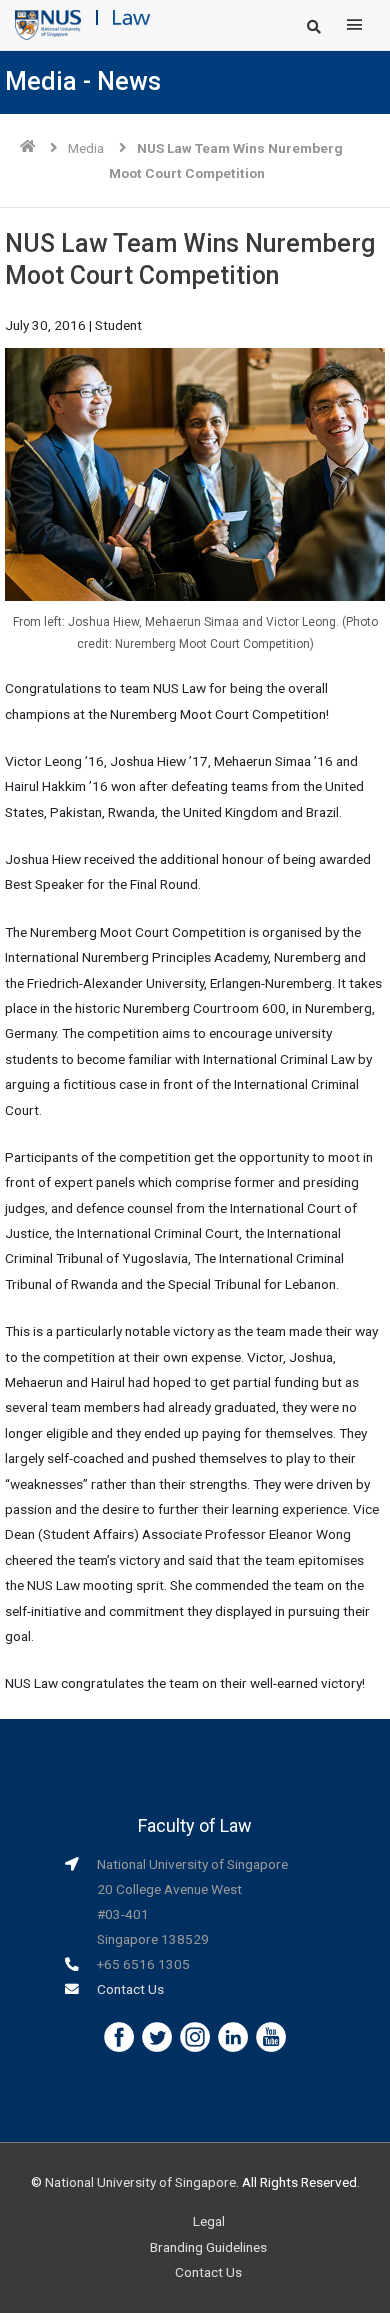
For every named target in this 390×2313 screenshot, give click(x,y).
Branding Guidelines (208, 2247)
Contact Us (130, 1989)
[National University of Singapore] (48, 24)
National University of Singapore (140, 2182)
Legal (209, 2221)
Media (86, 148)
